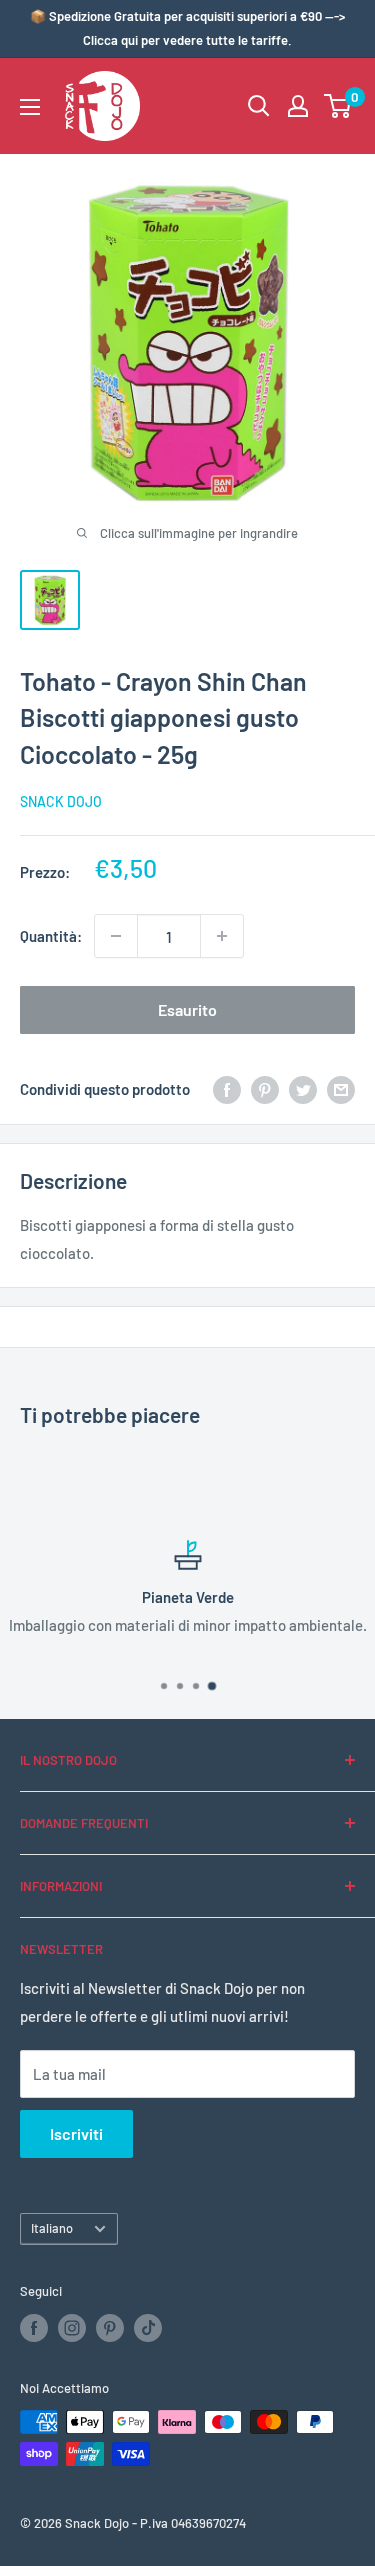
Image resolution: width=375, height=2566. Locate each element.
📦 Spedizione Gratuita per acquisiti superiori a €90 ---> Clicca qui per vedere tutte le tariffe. (187, 28)
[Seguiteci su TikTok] (148, 2328)
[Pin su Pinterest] (265, 1089)
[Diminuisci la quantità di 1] (116, 936)
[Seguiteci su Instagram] (72, 2328)
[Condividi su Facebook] (227, 1089)
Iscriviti (76, 2133)
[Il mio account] (298, 106)
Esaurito (187, 1009)
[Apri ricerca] (259, 106)
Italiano (52, 2228)
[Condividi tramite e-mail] (341, 1089)
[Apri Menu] (30, 107)
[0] (338, 106)
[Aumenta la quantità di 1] (222, 936)
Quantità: (51, 936)
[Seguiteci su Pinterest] (110, 2328)
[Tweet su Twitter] (303, 1089)
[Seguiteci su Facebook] (34, 2328)
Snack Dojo (61, 801)
